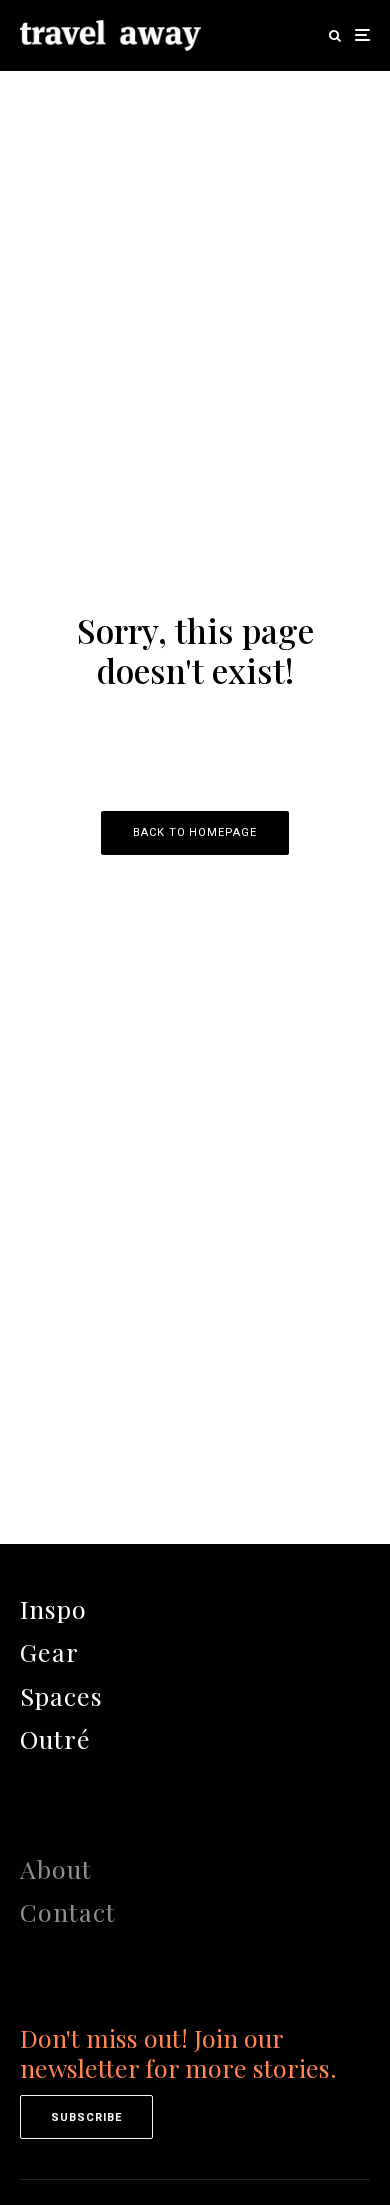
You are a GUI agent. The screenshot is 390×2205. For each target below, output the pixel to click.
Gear (49, 1651)
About (56, 1868)
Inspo (53, 1608)
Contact (68, 1911)
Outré (55, 1738)
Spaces (61, 1695)
